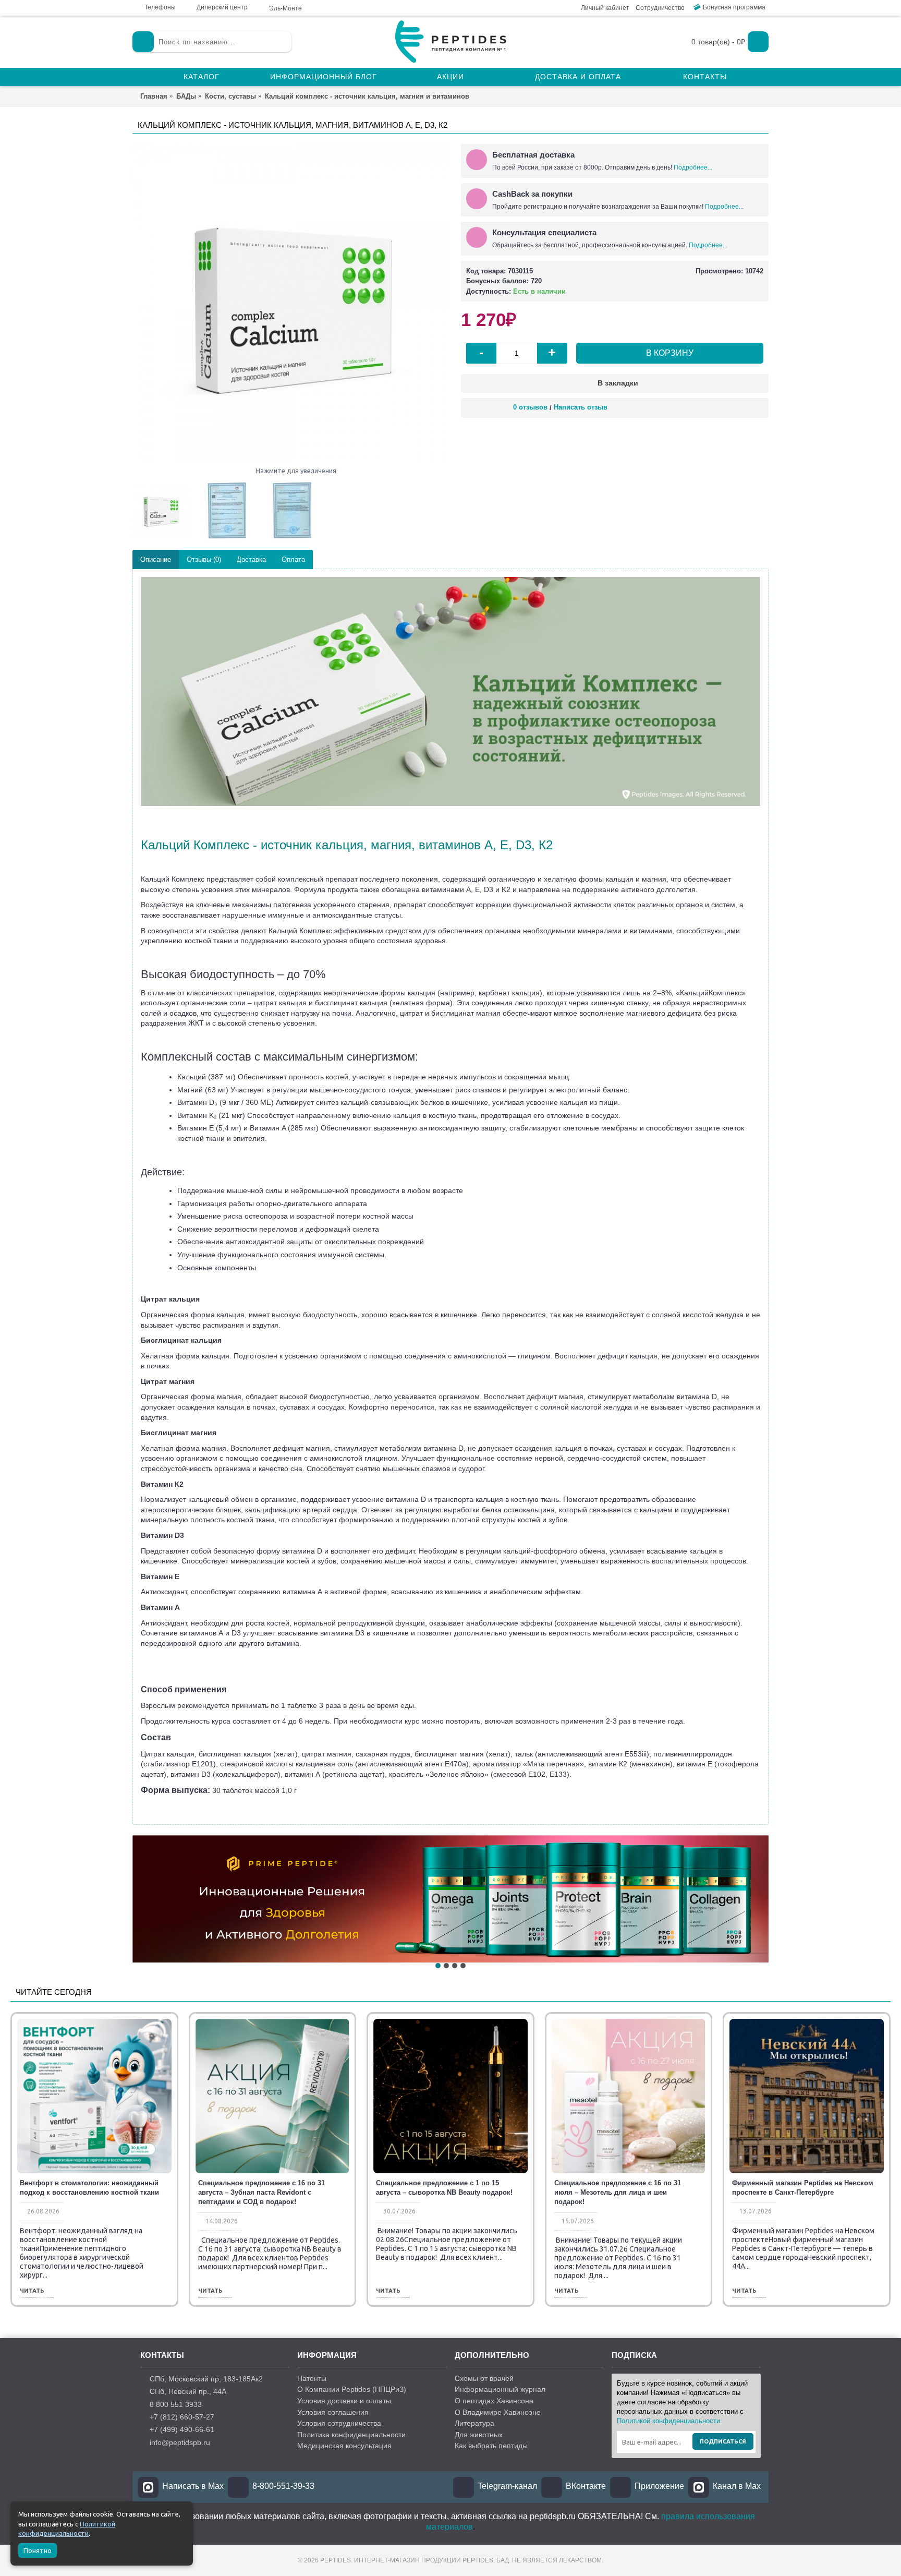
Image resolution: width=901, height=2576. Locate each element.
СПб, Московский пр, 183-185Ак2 (206, 2379)
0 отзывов (530, 407)
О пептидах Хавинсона (494, 2401)
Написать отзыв (581, 407)
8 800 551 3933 (176, 2404)
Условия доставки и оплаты (344, 2401)
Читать (32, 2291)
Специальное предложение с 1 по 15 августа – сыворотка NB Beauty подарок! (444, 2188)
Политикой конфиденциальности (668, 2421)
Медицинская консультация (344, 2446)
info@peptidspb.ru (180, 2442)
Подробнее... (693, 167)
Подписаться (723, 2441)
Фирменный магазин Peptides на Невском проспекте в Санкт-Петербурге (803, 2188)
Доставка (251, 559)
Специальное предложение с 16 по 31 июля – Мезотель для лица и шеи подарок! (618, 2192)
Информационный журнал (500, 2389)
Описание (156, 559)
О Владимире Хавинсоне (498, 2412)
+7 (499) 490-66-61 (182, 2429)
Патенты (312, 2378)
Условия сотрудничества (339, 2423)
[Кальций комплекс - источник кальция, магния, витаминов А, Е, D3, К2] (291, 303)
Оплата (293, 559)
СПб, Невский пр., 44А (188, 2391)
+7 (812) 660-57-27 (182, 2417)
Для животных (479, 2435)
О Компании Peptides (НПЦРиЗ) (352, 2389)
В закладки (618, 383)
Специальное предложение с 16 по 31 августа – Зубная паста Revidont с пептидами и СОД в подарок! (261, 2192)
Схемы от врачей (484, 2378)
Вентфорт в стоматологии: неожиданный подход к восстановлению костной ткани (89, 2188)
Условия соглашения (333, 2412)
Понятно (38, 2550)
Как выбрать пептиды (491, 2446)
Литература (474, 2423)
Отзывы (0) (204, 559)
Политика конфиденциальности (351, 2435)
